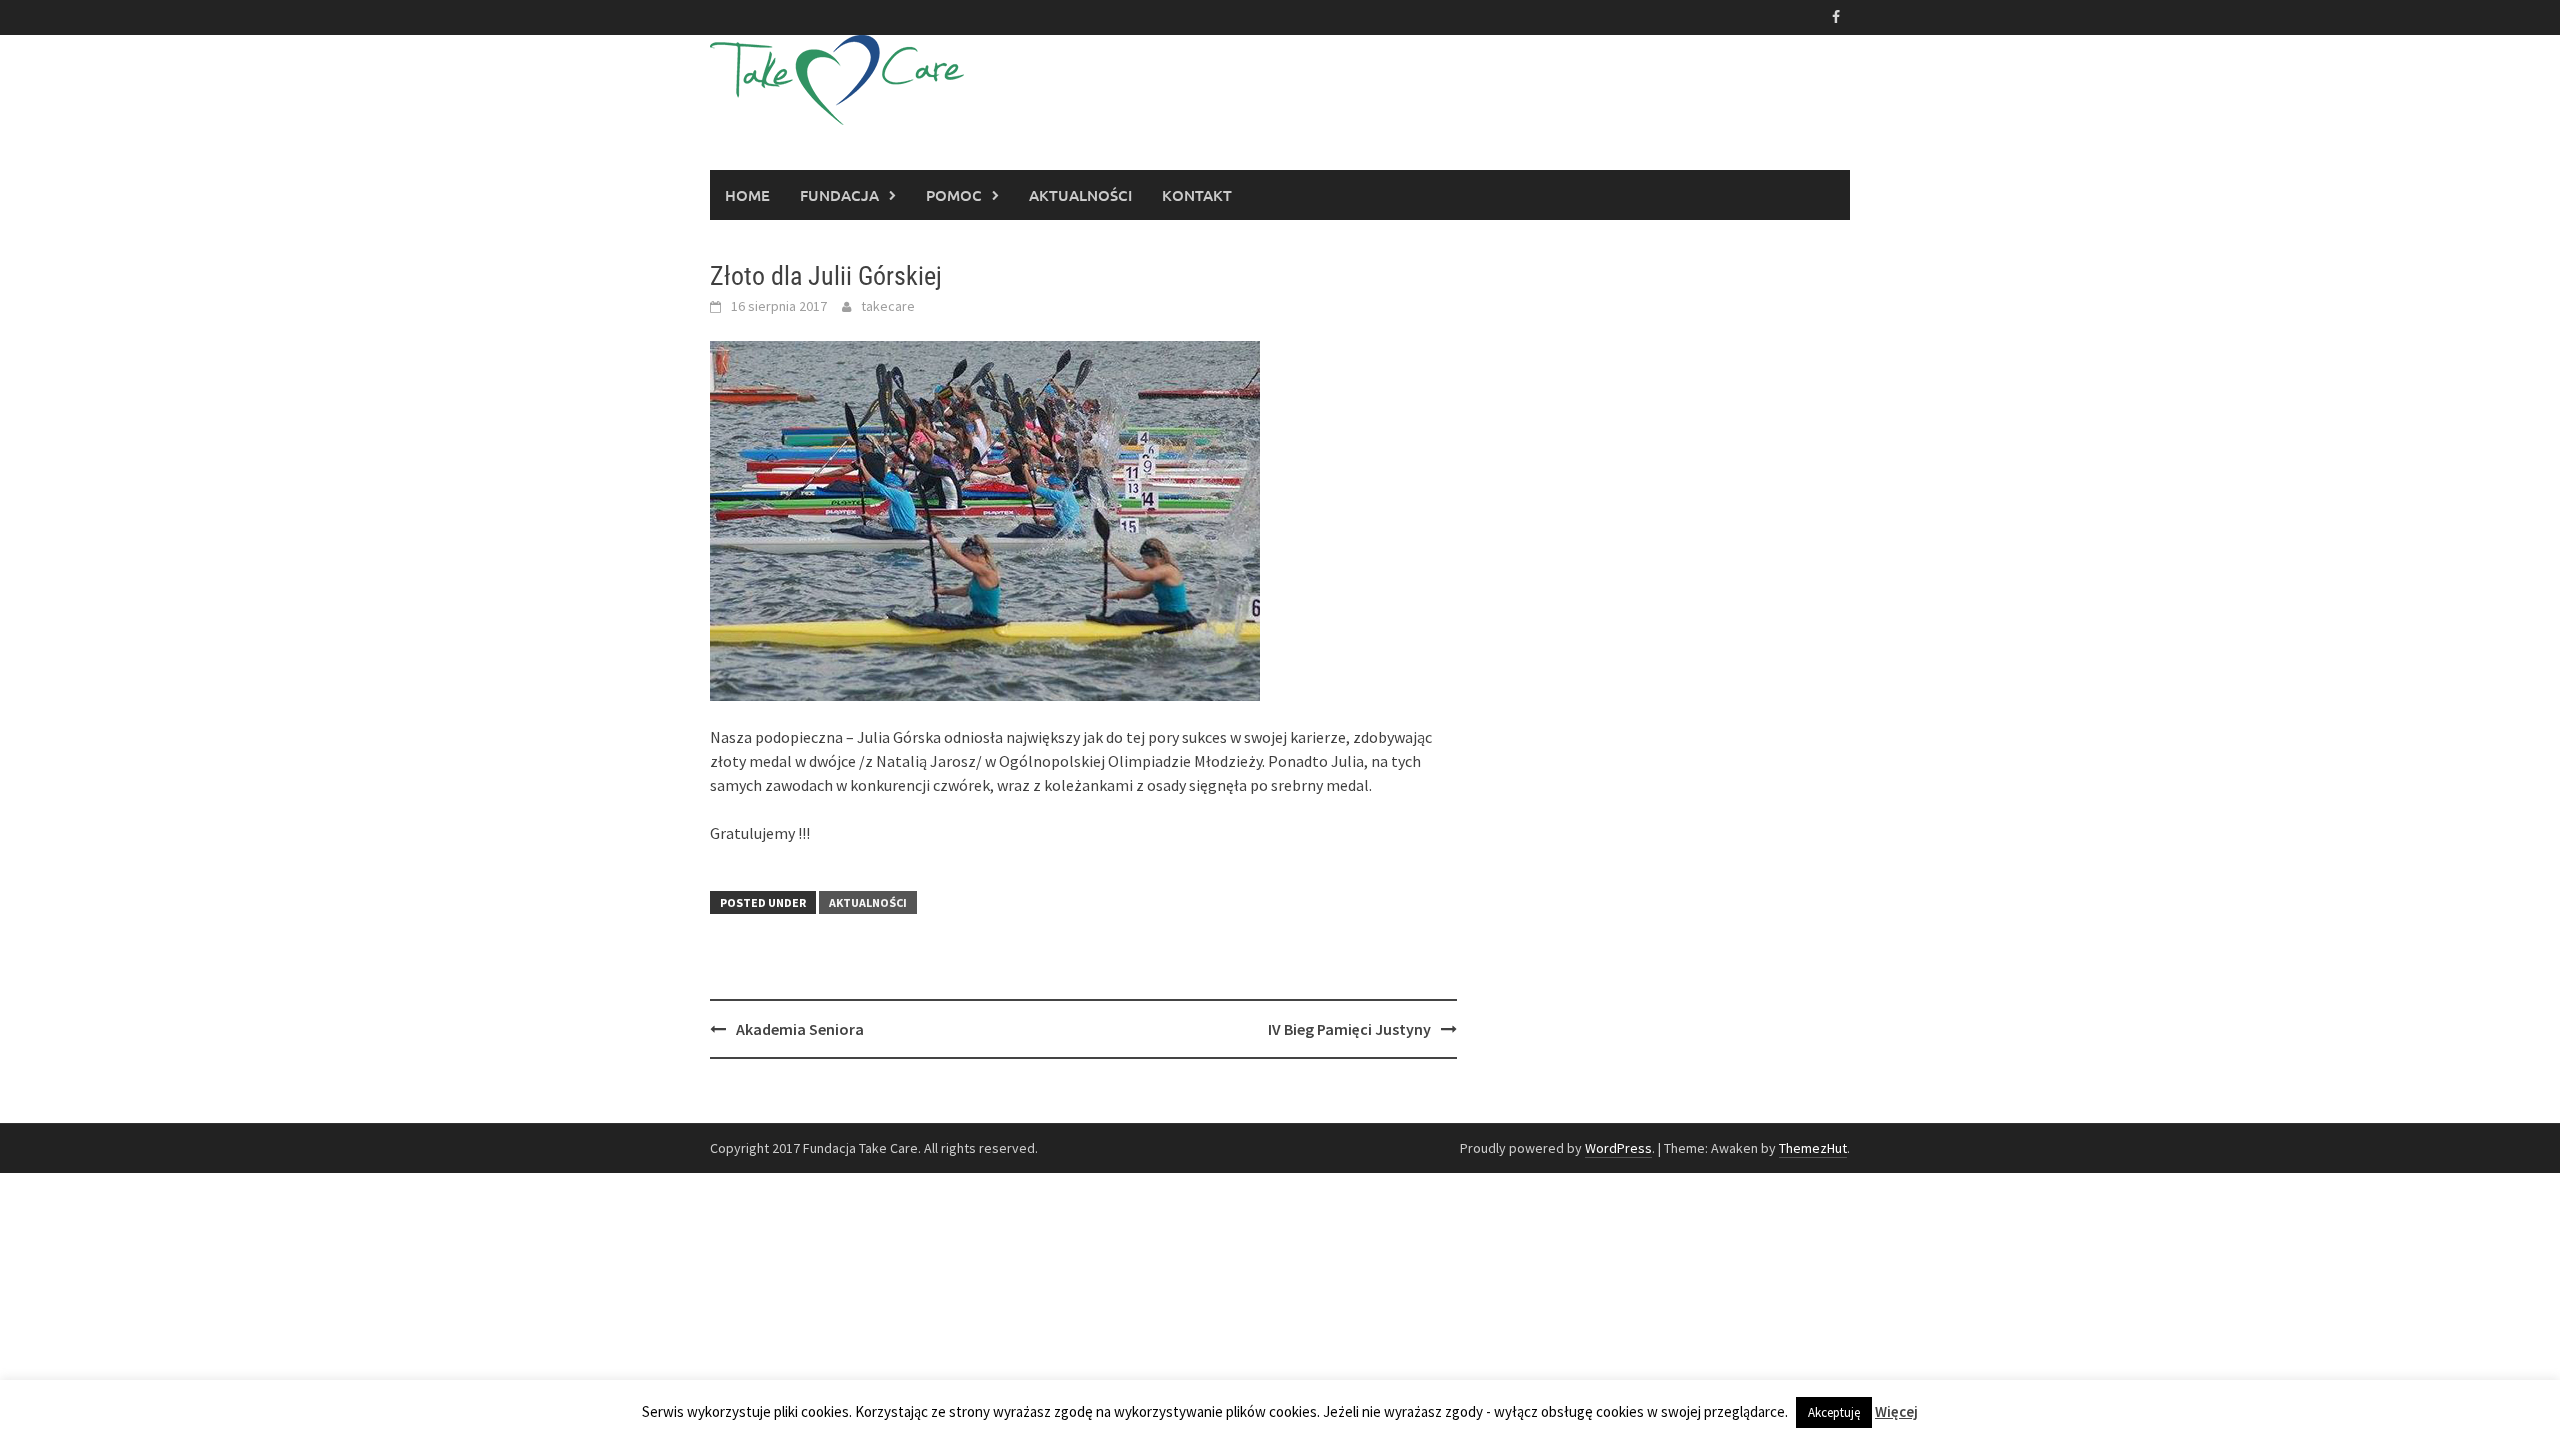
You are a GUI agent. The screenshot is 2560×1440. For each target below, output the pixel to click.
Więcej (1896, 1411)
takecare (888, 306)
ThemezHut (1813, 1148)
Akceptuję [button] (1834, 1412)
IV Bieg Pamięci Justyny (1349, 1029)
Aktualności (1080, 195)
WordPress (1618, 1148)
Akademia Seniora (800, 1029)
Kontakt (1197, 195)
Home (747, 195)
